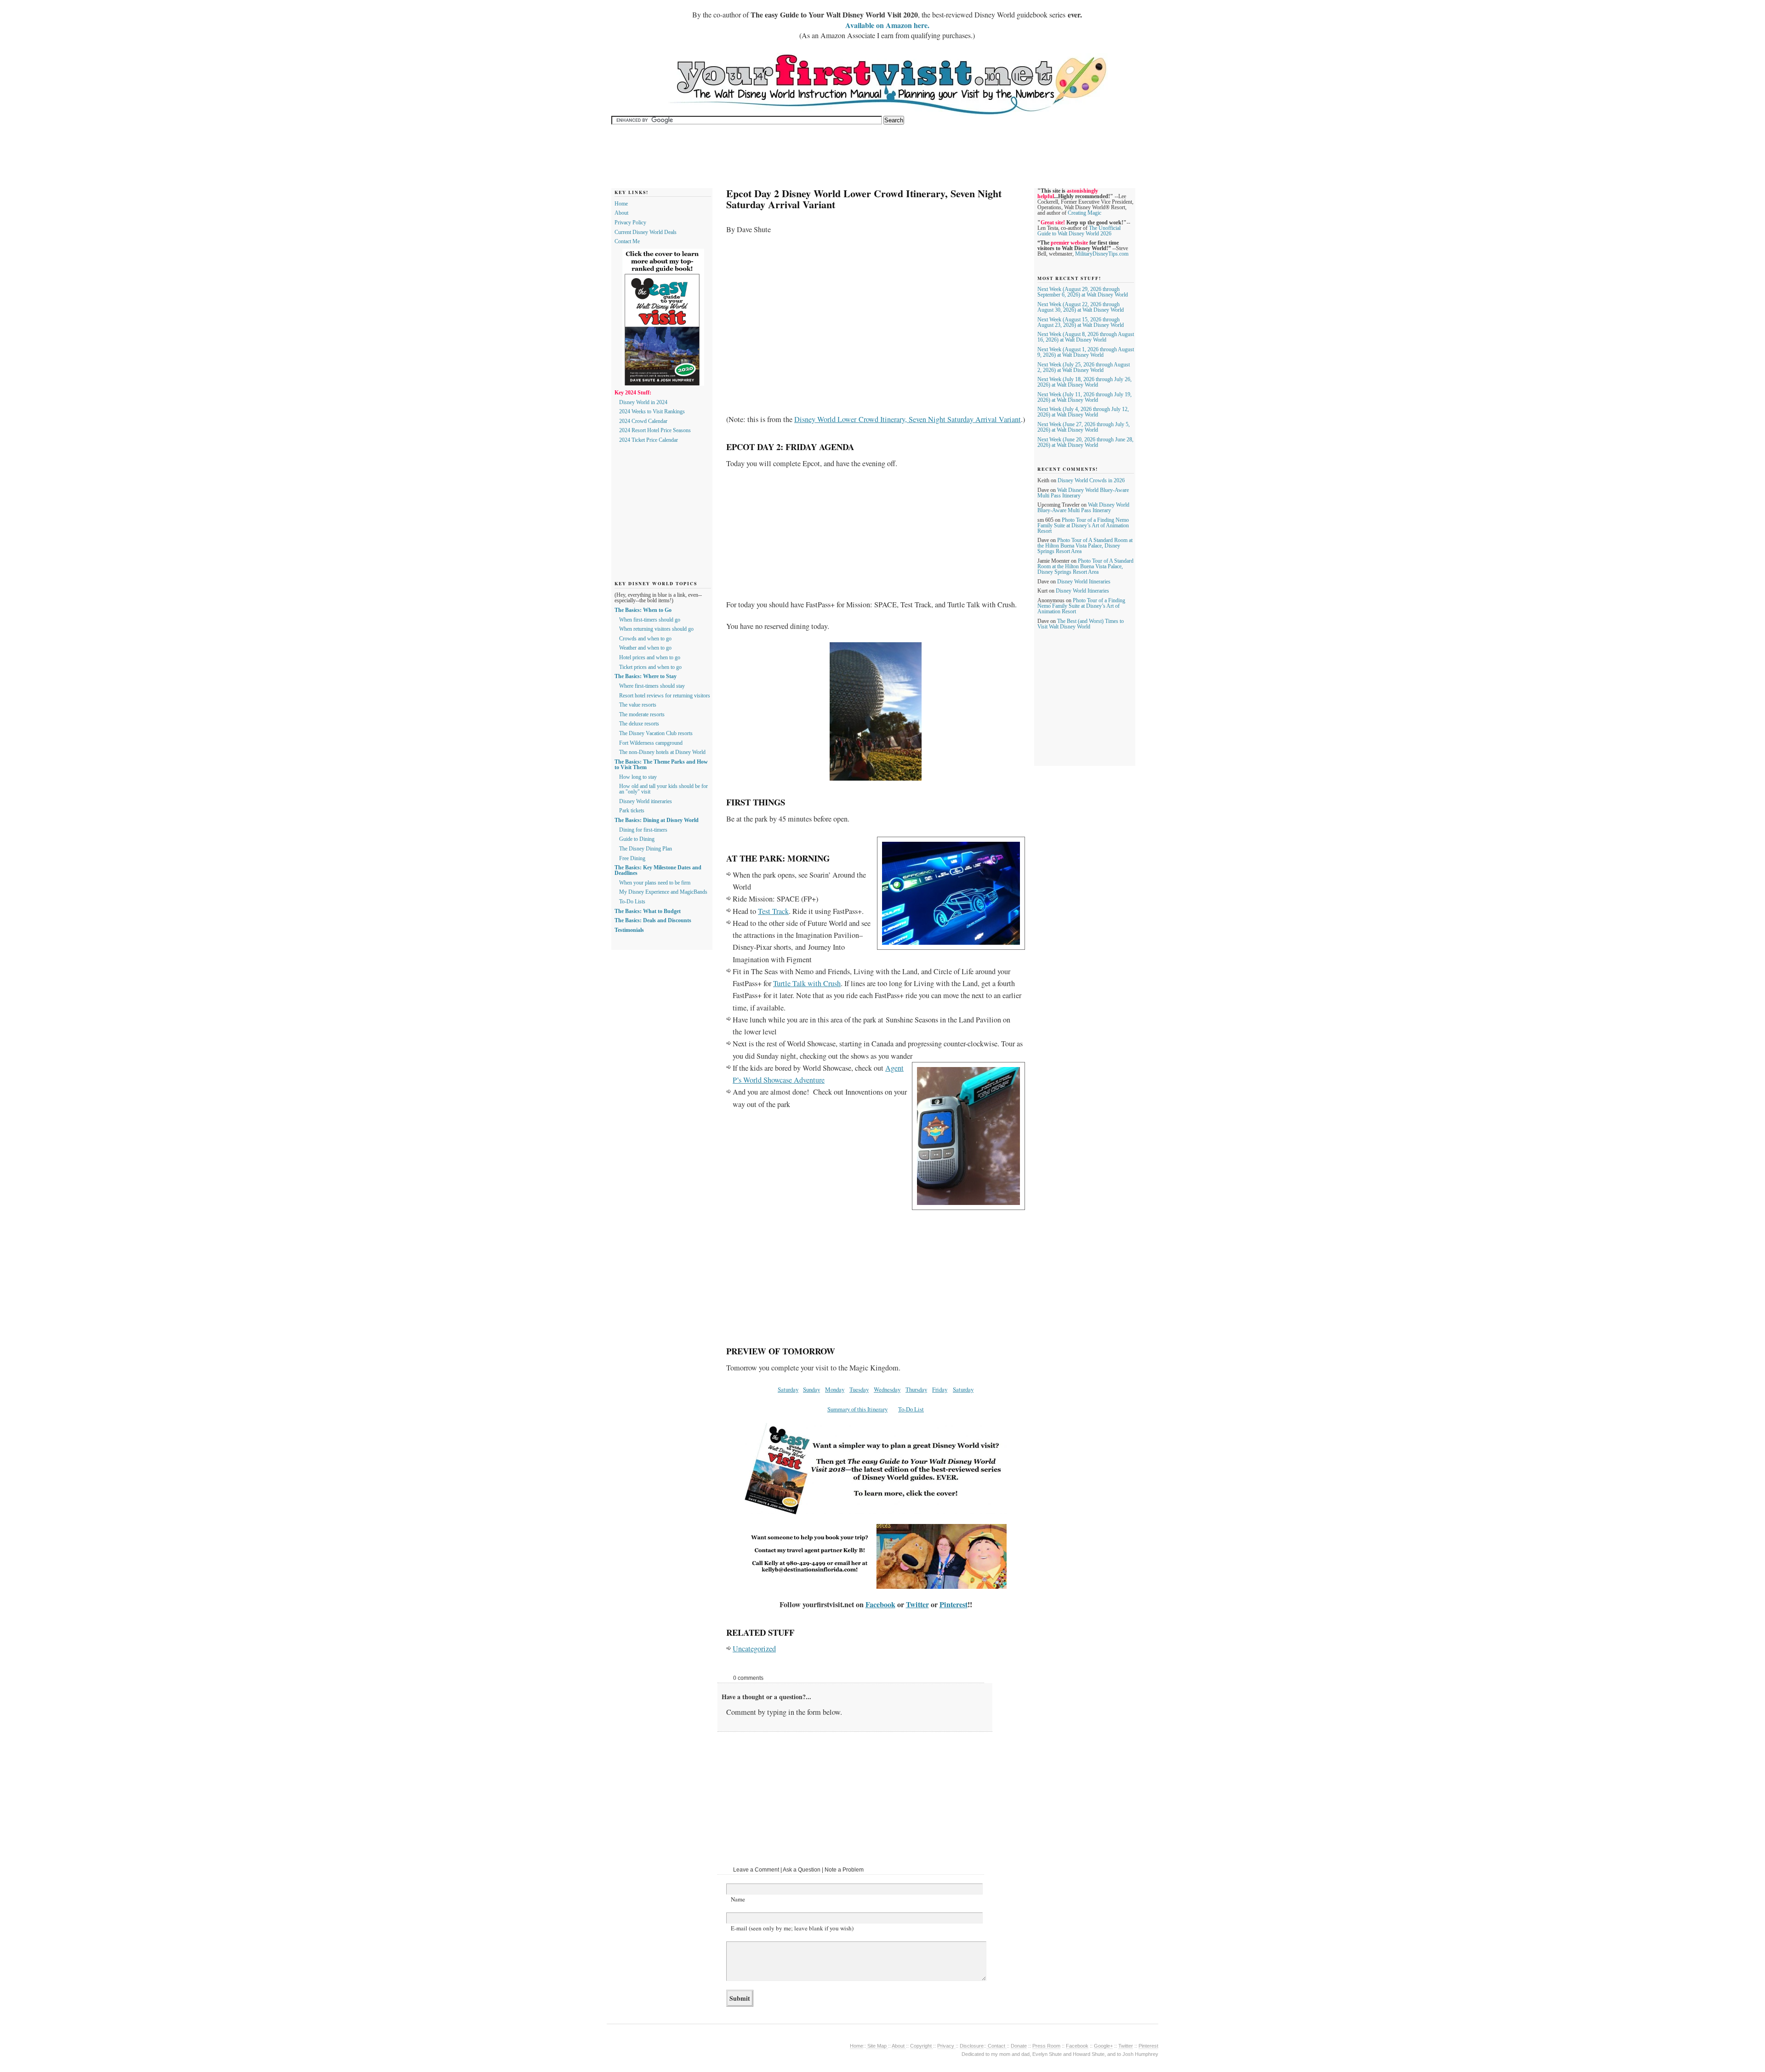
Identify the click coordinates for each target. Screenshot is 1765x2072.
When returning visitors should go (656, 629)
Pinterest (954, 1604)
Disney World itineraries (646, 801)
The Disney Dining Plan (646, 849)
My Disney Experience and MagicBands (663, 892)
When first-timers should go (650, 620)
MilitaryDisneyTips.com (1102, 254)
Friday (940, 1389)
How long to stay (638, 777)
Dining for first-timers (643, 830)
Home (621, 204)
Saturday (788, 1389)
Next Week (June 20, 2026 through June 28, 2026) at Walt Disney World (1085, 442)
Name (738, 1899)
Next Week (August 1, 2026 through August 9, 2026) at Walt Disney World (1086, 352)
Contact (996, 2046)
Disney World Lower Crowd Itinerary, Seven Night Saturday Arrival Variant (908, 419)
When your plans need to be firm (655, 883)
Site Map (877, 2046)
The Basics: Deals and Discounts (653, 920)
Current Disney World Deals (646, 232)
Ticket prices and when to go (650, 667)
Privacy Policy (630, 223)
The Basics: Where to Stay (646, 676)
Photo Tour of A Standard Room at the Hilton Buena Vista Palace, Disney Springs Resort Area (1085, 546)
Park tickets (632, 811)
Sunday (811, 1389)
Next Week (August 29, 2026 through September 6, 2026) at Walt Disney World (1083, 292)
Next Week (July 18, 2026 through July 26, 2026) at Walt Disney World (1085, 382)
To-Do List (911, 1409)
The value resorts (638, 705)
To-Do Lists (632, 902)
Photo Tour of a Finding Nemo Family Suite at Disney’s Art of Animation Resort (1083, 525)
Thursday (916, 1389)
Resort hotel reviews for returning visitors (665, 696)
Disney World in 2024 (643, 402)
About (621, 213)
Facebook (880, 1604)
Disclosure (972, 2046)
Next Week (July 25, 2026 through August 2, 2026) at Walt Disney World (1084, 367)
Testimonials (629, 930)
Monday (835, 1389)
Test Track (773, 911)
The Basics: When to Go (643, 610)
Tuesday (859, 1389)
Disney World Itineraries (1084, 582)
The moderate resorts (642, 714)
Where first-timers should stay (652, 686)
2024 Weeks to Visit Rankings (652, 411)
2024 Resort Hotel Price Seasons (655, 430)
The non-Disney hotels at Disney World (662, 752)
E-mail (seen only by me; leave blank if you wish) (792, 1928)
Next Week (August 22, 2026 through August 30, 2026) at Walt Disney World (1081, 307)
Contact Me (627, 241)
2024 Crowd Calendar (643, 421)
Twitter (917, 1604)
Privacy (946, 2046)
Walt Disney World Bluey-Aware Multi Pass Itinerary (1083, 508)
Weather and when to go (645, 648)
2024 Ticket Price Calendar (649, 440)
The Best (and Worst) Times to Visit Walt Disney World (1081, 624)
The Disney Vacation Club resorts (656, 733)
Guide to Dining (637, 839)
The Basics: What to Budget (648, 911)
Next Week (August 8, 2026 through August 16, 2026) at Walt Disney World (1086, 337)
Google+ (1103, 2046)
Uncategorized (754, 1649)
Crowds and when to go (645, 639)
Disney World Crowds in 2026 (1091, 480)
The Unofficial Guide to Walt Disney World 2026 (1079, 231)
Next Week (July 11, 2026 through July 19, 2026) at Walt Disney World (1085, 397)
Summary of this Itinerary (857, 1409)
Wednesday (887, 1389)
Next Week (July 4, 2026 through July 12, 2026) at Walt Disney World (1083, 412)
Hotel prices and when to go (650, 657)
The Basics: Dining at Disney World (657, 820)
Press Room (1046, 2046)
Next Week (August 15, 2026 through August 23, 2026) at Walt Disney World (1081, 322)
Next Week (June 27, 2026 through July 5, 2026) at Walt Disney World (1084, 427)
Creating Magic (1085, 213)
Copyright (922, 2046)
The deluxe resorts (639, 724)
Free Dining (632, 858)
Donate (1019, 2046)
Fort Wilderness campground (651, 743)
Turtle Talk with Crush (807, 983)
